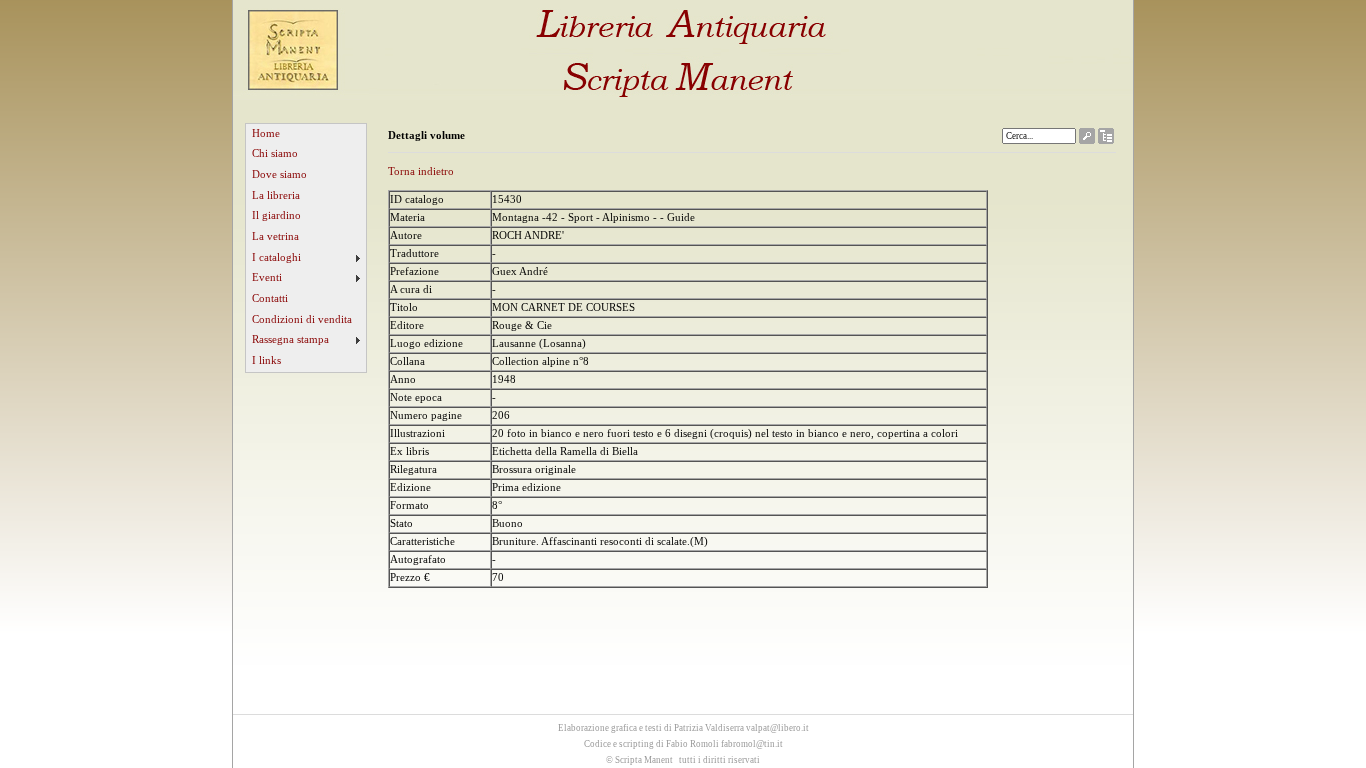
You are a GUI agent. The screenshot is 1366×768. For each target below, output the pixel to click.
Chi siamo (275, 153)
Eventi (267, 277)
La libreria (276, 195)
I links (266, 360)
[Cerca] (1087, 139)
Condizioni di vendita (302, 319)
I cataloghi (276, 257)
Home (266, 133)
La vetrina (275, 236)
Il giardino (276, 215)
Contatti (270, 298)
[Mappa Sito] (1106, 139)
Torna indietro (421, 171)
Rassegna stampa (290, 339)
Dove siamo (279, 174)
